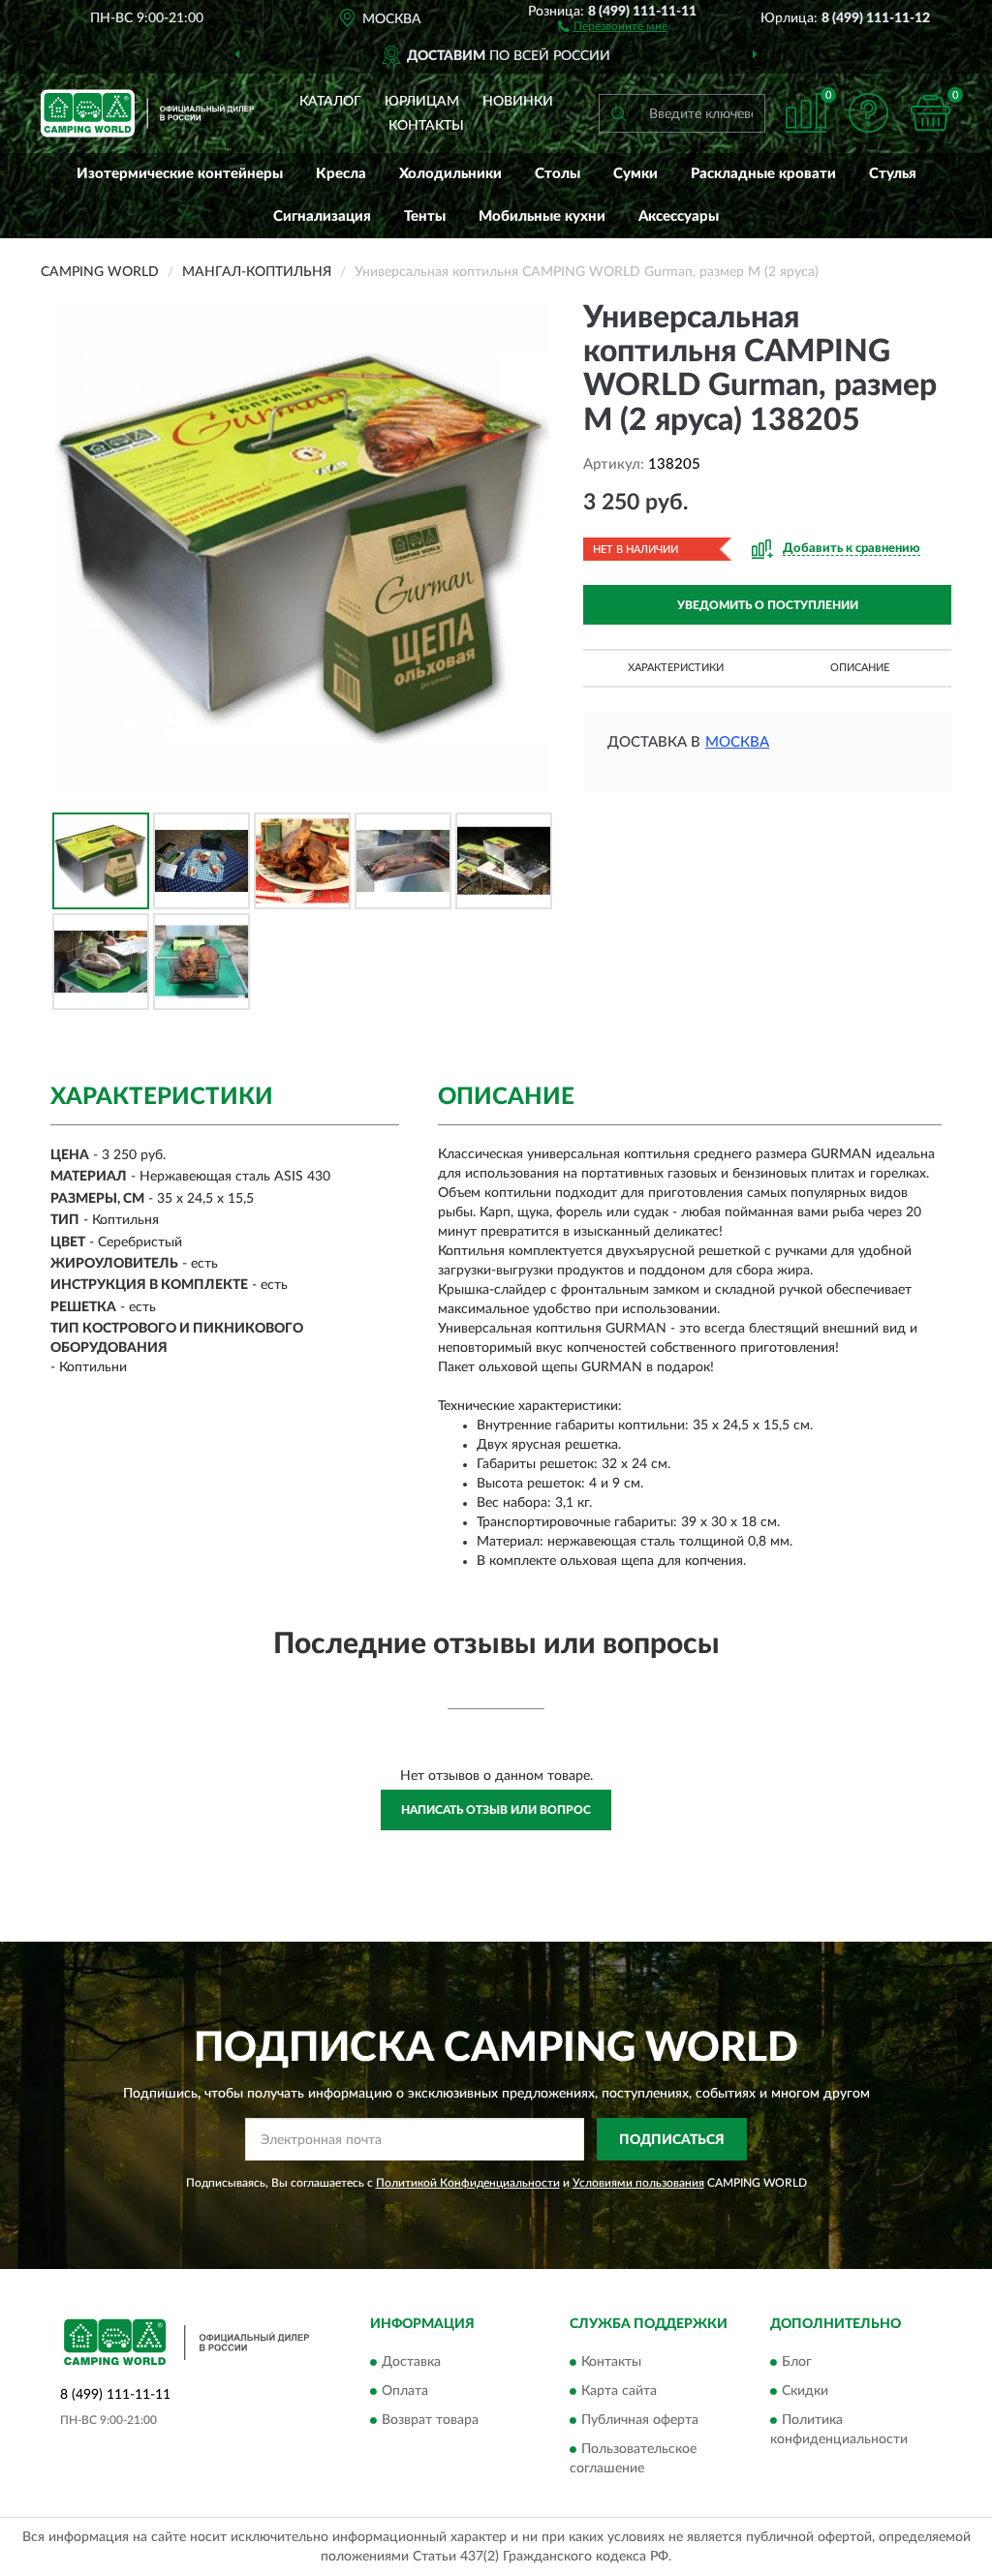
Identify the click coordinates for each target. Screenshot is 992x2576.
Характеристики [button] (676, 668)
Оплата (405, 2391)
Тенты (425, 216)
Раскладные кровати (763, 174)
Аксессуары (679, 216)
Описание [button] (860, 668)
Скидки (805, 2391)
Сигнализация (322, 216)
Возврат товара (430, 2420)
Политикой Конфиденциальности (468, 2183)
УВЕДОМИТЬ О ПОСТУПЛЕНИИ (768, 605)
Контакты (426, 126)
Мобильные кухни (542, 216)
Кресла (341, 174)
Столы (558, 174)
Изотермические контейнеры (180, 174)
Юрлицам (422, 102)
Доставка (411, 2362)
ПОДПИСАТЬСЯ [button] (672, 2140)
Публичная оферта (640, 2420)
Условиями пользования (638, 2183)
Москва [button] (737, 742)
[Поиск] (618, 113)
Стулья (893, 174)
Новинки (518, 102)
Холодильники (450, 174)
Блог (797, 2362)
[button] (613, 25)
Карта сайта (619, 2391)
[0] (930, 113)
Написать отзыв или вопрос (496, 1810)
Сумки (635, 174)
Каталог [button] (330, 102)
